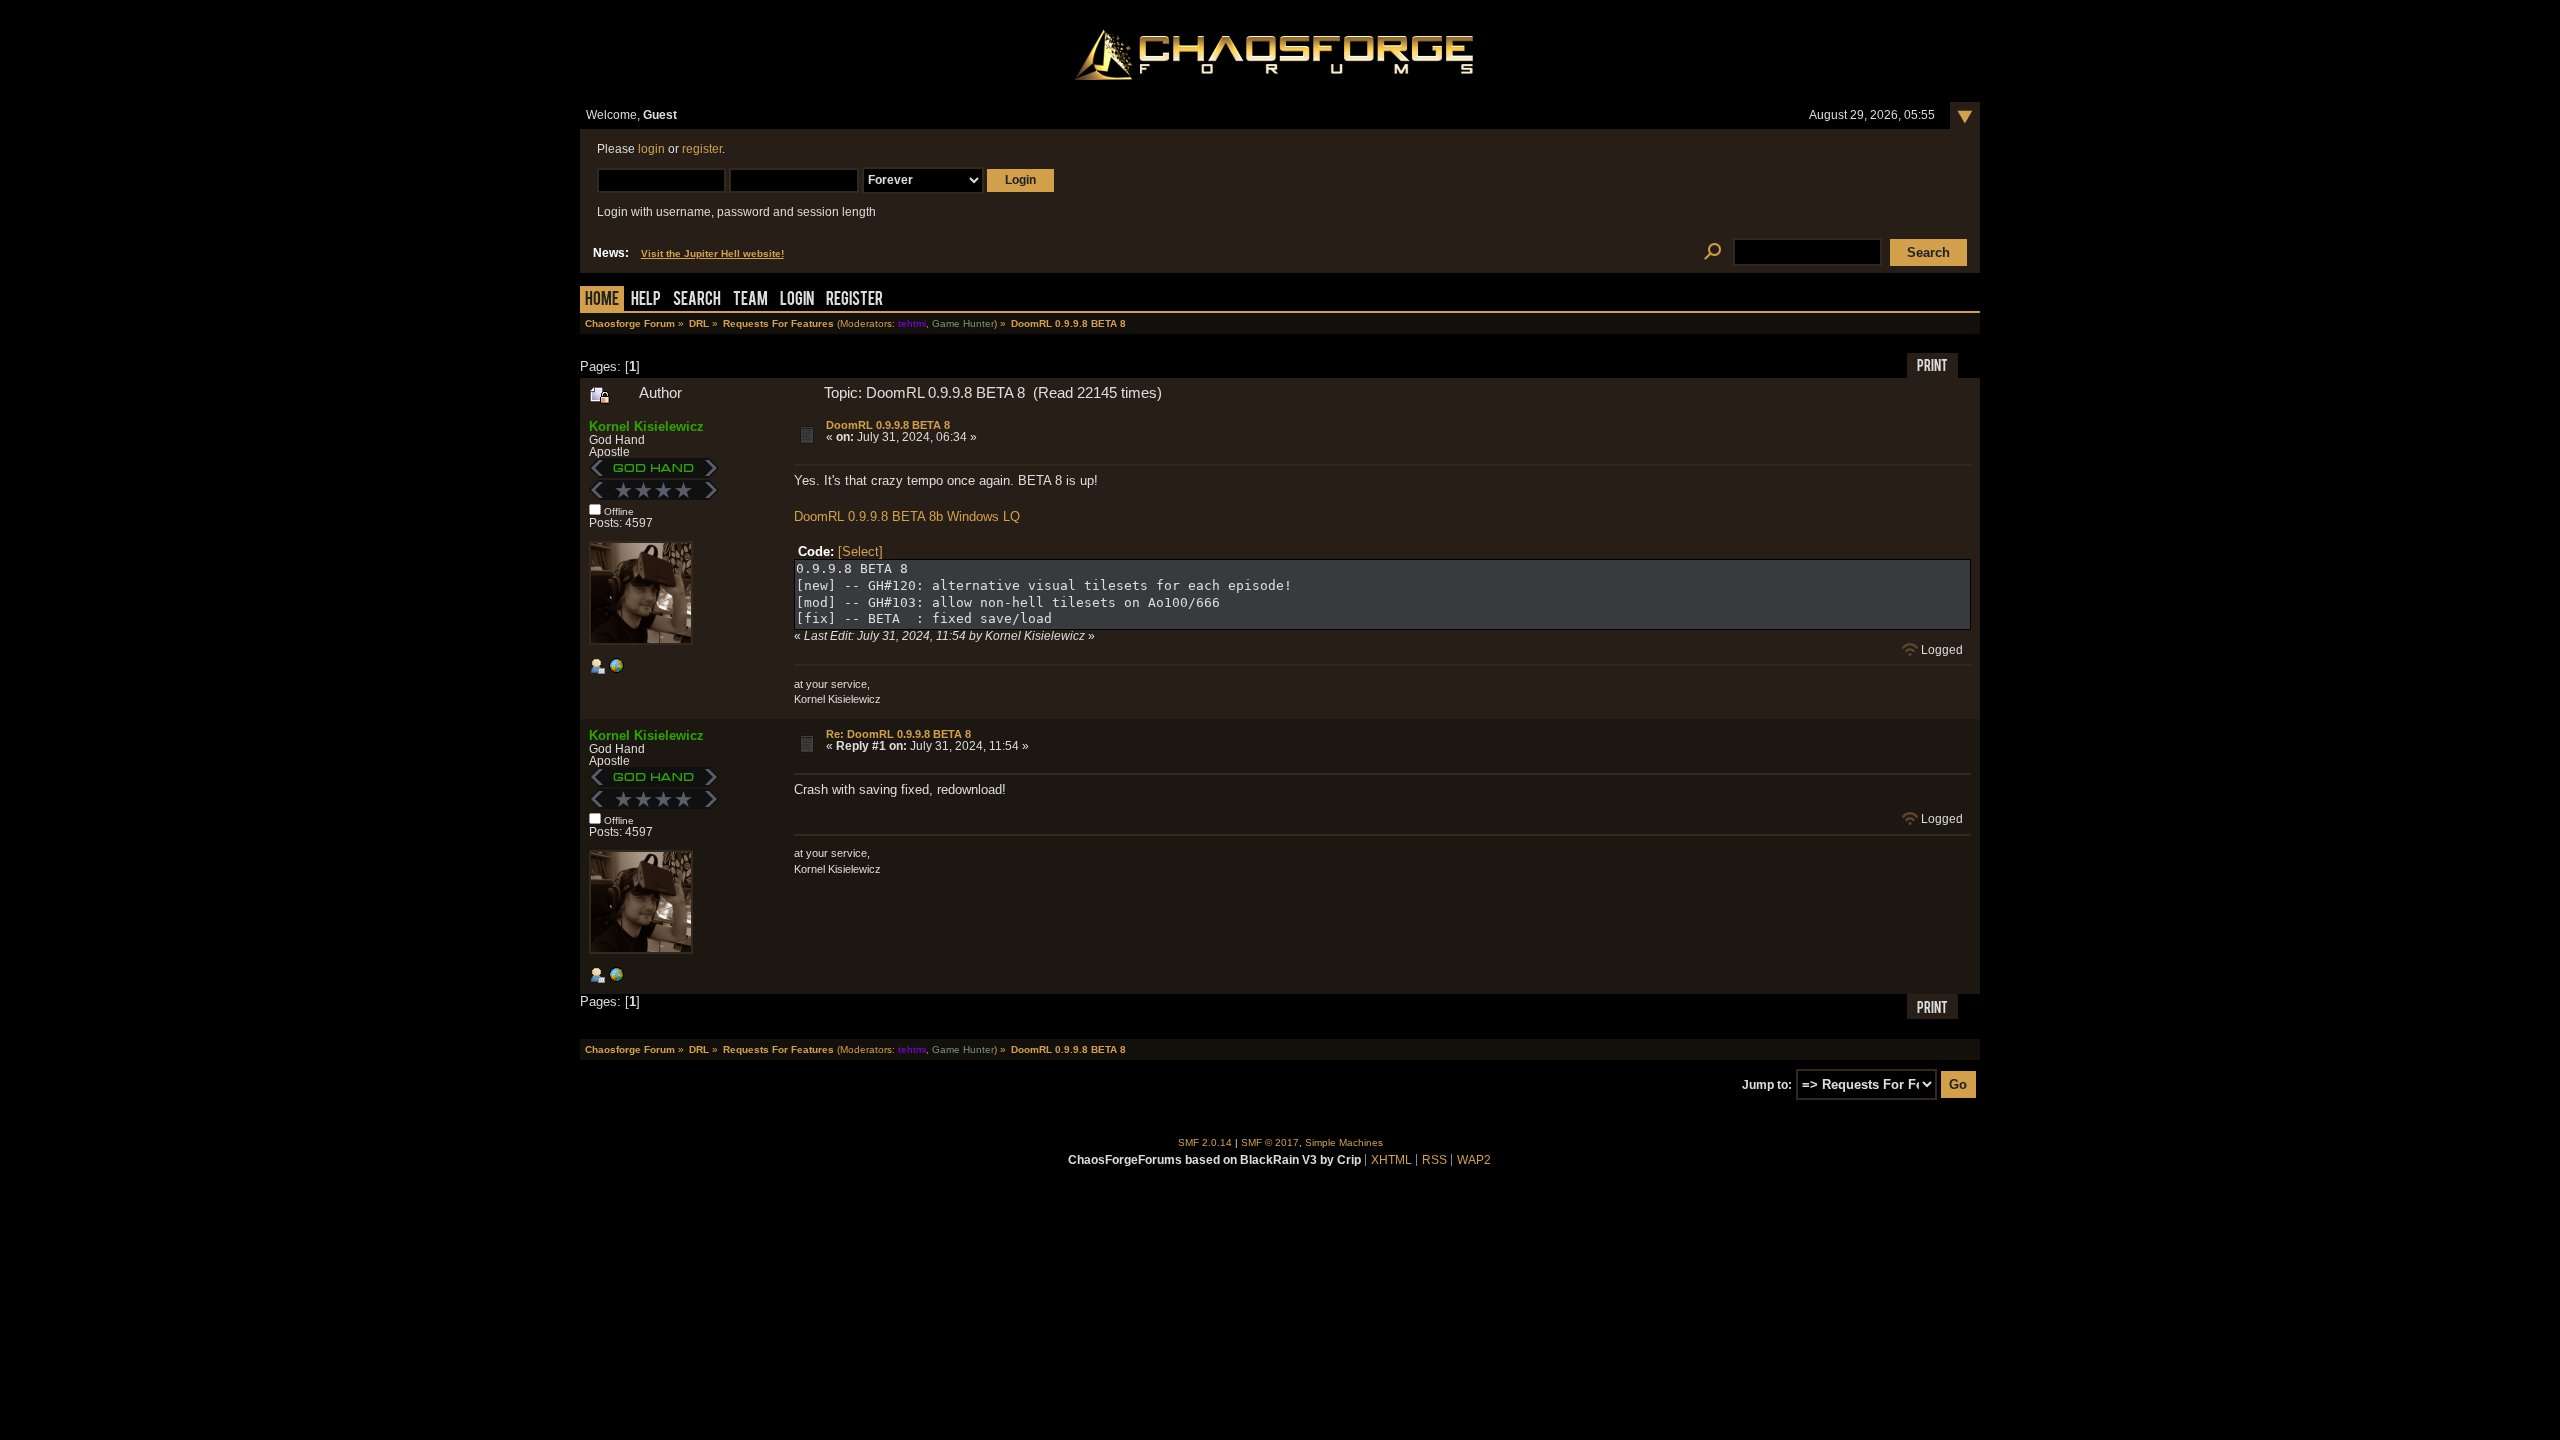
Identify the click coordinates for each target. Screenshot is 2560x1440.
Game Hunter (963, 323)
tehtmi (912, 323)
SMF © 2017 (1270, 1142)
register (702, 149)
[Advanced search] (1712, 252)
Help (646, 300)
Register (854, 300)
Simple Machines (1344, 1142)
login (651, 149)
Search (697, 300)
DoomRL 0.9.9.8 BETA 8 (888, 425)
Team (750, 300)
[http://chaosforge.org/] (616, 670)
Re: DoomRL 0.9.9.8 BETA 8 (898, 734)
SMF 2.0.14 (1205, 1142)
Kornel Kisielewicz (646, 426)
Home (602, 300)
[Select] (860, 551)
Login (797, 300)
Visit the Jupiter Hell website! (712, 253)
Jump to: (1767, 1085)
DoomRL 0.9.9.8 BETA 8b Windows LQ (907, 516)
